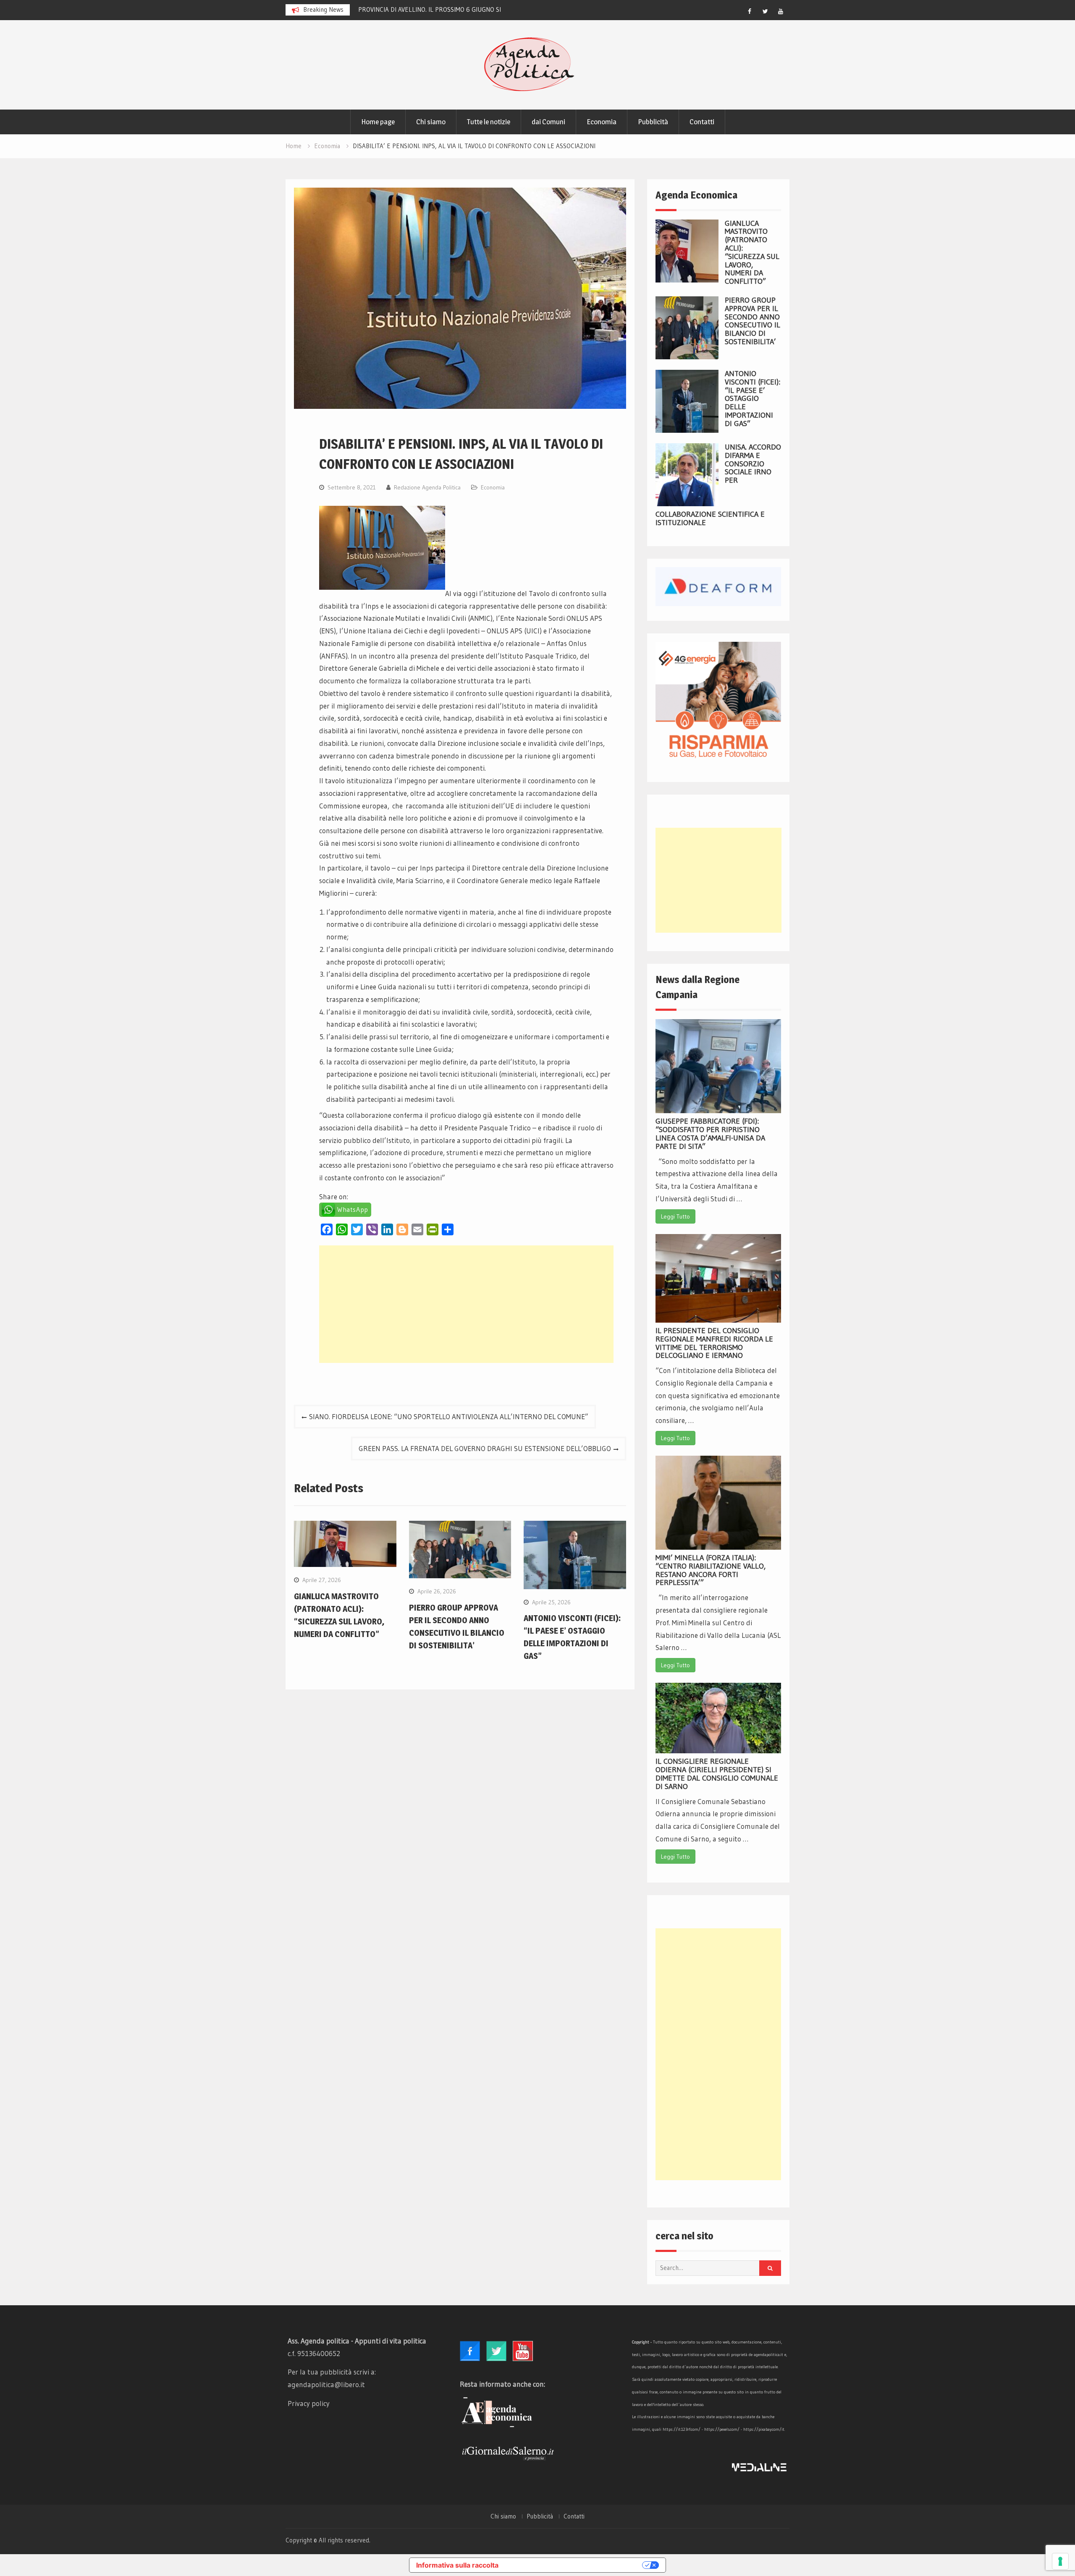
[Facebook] (750, 11)
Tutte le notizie (489, 122)
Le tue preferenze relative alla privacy (574, 2565)
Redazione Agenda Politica (427, 487)
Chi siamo (431, 122)
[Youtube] (781, 11)
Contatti (702, 122)
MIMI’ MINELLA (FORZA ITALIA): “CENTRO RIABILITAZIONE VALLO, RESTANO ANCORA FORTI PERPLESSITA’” (711, 1570)
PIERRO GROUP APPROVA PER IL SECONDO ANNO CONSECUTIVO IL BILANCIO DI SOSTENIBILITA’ (752, 321)
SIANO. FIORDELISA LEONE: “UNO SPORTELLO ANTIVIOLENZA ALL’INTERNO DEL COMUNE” (449, 1416)
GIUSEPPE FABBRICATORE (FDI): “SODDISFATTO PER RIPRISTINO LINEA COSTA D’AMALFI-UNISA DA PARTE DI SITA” (710, 1134)
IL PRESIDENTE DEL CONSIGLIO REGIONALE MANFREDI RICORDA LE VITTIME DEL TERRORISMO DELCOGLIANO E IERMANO (714, 1343)
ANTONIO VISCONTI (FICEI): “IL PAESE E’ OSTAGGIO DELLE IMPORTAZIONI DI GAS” (752, 399)
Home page (378, 122)
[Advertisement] (466, 1304)
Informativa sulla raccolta (457, 2565)
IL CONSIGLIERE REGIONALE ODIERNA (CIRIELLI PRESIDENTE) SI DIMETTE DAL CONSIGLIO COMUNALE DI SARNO (717, 1774)
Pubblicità (653, 122)
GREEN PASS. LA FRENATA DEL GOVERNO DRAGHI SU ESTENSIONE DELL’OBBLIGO (485, 1448)
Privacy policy (309, 2403)
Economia (602, 122)
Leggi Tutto (675, 1216)
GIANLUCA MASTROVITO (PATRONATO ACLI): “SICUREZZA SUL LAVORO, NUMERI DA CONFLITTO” (752, 252)
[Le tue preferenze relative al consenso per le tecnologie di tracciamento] (1060, 2561)
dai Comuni (548, 122)
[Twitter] (765, 11)
